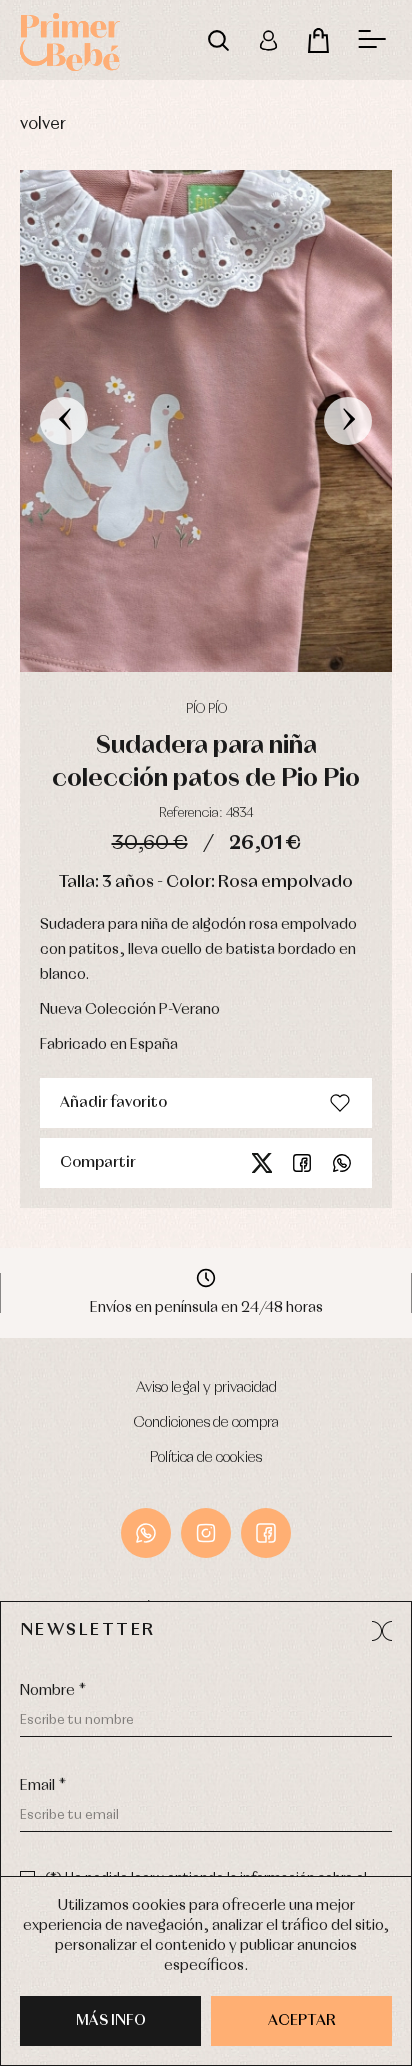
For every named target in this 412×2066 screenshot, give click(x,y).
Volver (43, 124)
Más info (111, 2021)
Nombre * (53, 1691)
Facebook (302, 1163)
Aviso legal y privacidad (206, 1388)
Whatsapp (342, 1163)
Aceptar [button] (302, 2021)
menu (372, 40)
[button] (382, 1631)
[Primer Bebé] (70, 40)
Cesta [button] (318, 40)
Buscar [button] (218, 40)
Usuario (268, 40)
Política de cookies (206, 1458)
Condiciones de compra (206, 1423)
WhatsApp (146, 1533)
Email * (43, 1786)
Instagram (206, 1533)
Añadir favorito (113, 1103)
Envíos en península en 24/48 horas (206, 1308)
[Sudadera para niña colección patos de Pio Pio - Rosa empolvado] (206, 421)
